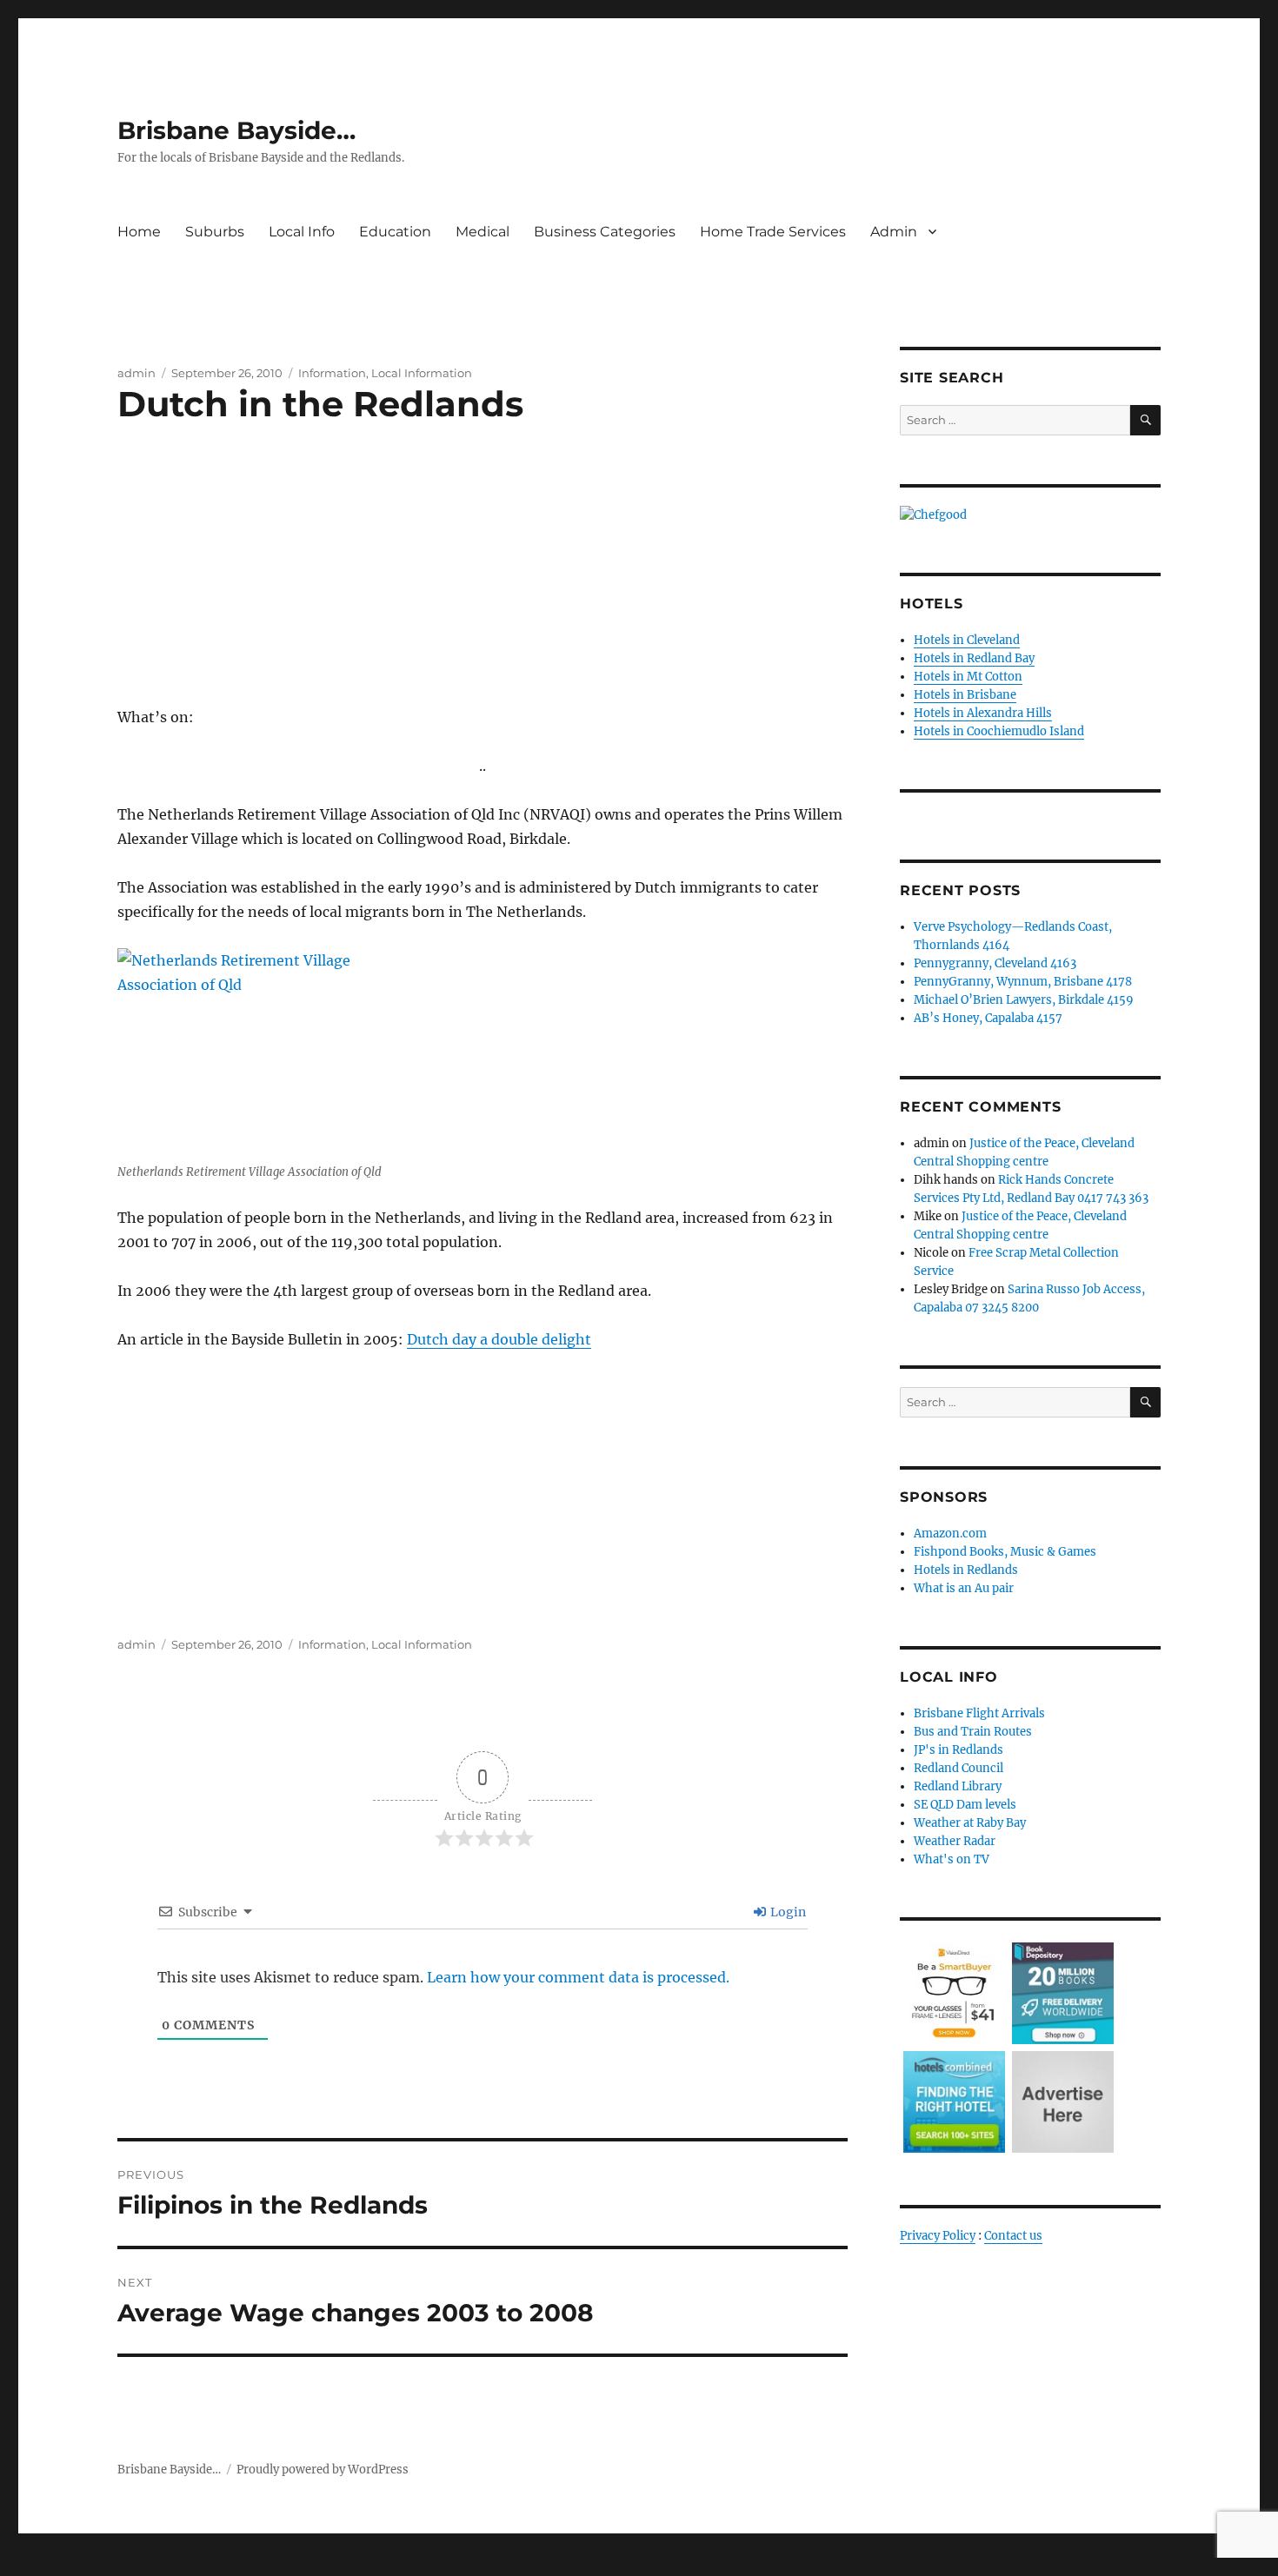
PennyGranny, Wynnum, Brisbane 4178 (1023, 982)
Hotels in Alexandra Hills (983, 713)
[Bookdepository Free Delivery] (1063, 1992)
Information (332, 373)
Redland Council (958, 1768)
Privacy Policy (938, 2236)
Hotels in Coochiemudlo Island (999, 731)
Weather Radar (955, 1841)
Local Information (422, 373)
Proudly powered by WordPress (323, 2470)
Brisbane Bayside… (236, 130)
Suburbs (215, 232)
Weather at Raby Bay (970, 1823)
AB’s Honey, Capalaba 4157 (988, 1018)
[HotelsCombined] (954, 2101)
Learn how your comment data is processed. (578, 1977)
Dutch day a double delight (499, 1339)
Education (395, 232)
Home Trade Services (773, 232)
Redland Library (958, 1786)
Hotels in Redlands (966, 1570)
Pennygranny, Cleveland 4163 (995, 963)
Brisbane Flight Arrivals (979, 1713)
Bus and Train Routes (973, 1732)
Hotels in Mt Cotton (968, 677)
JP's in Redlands (958, 1750)
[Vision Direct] (954, 1992)
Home (139, 232)
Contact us (1013, 2236)
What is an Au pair (964, 1588)
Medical (483, 232)
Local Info (302, 232)
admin (136, 373)
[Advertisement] (486, 585)
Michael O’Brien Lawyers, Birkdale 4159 (1024, 1000)
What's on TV (952, 1859)
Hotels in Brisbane (965, 695)
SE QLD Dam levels (965, 1805)
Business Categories (605, 232)
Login (787, 1912)
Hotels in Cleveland (967, 640)
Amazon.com (950, 1534)
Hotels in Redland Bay (974, 658)
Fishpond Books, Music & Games (1005, 1552)
